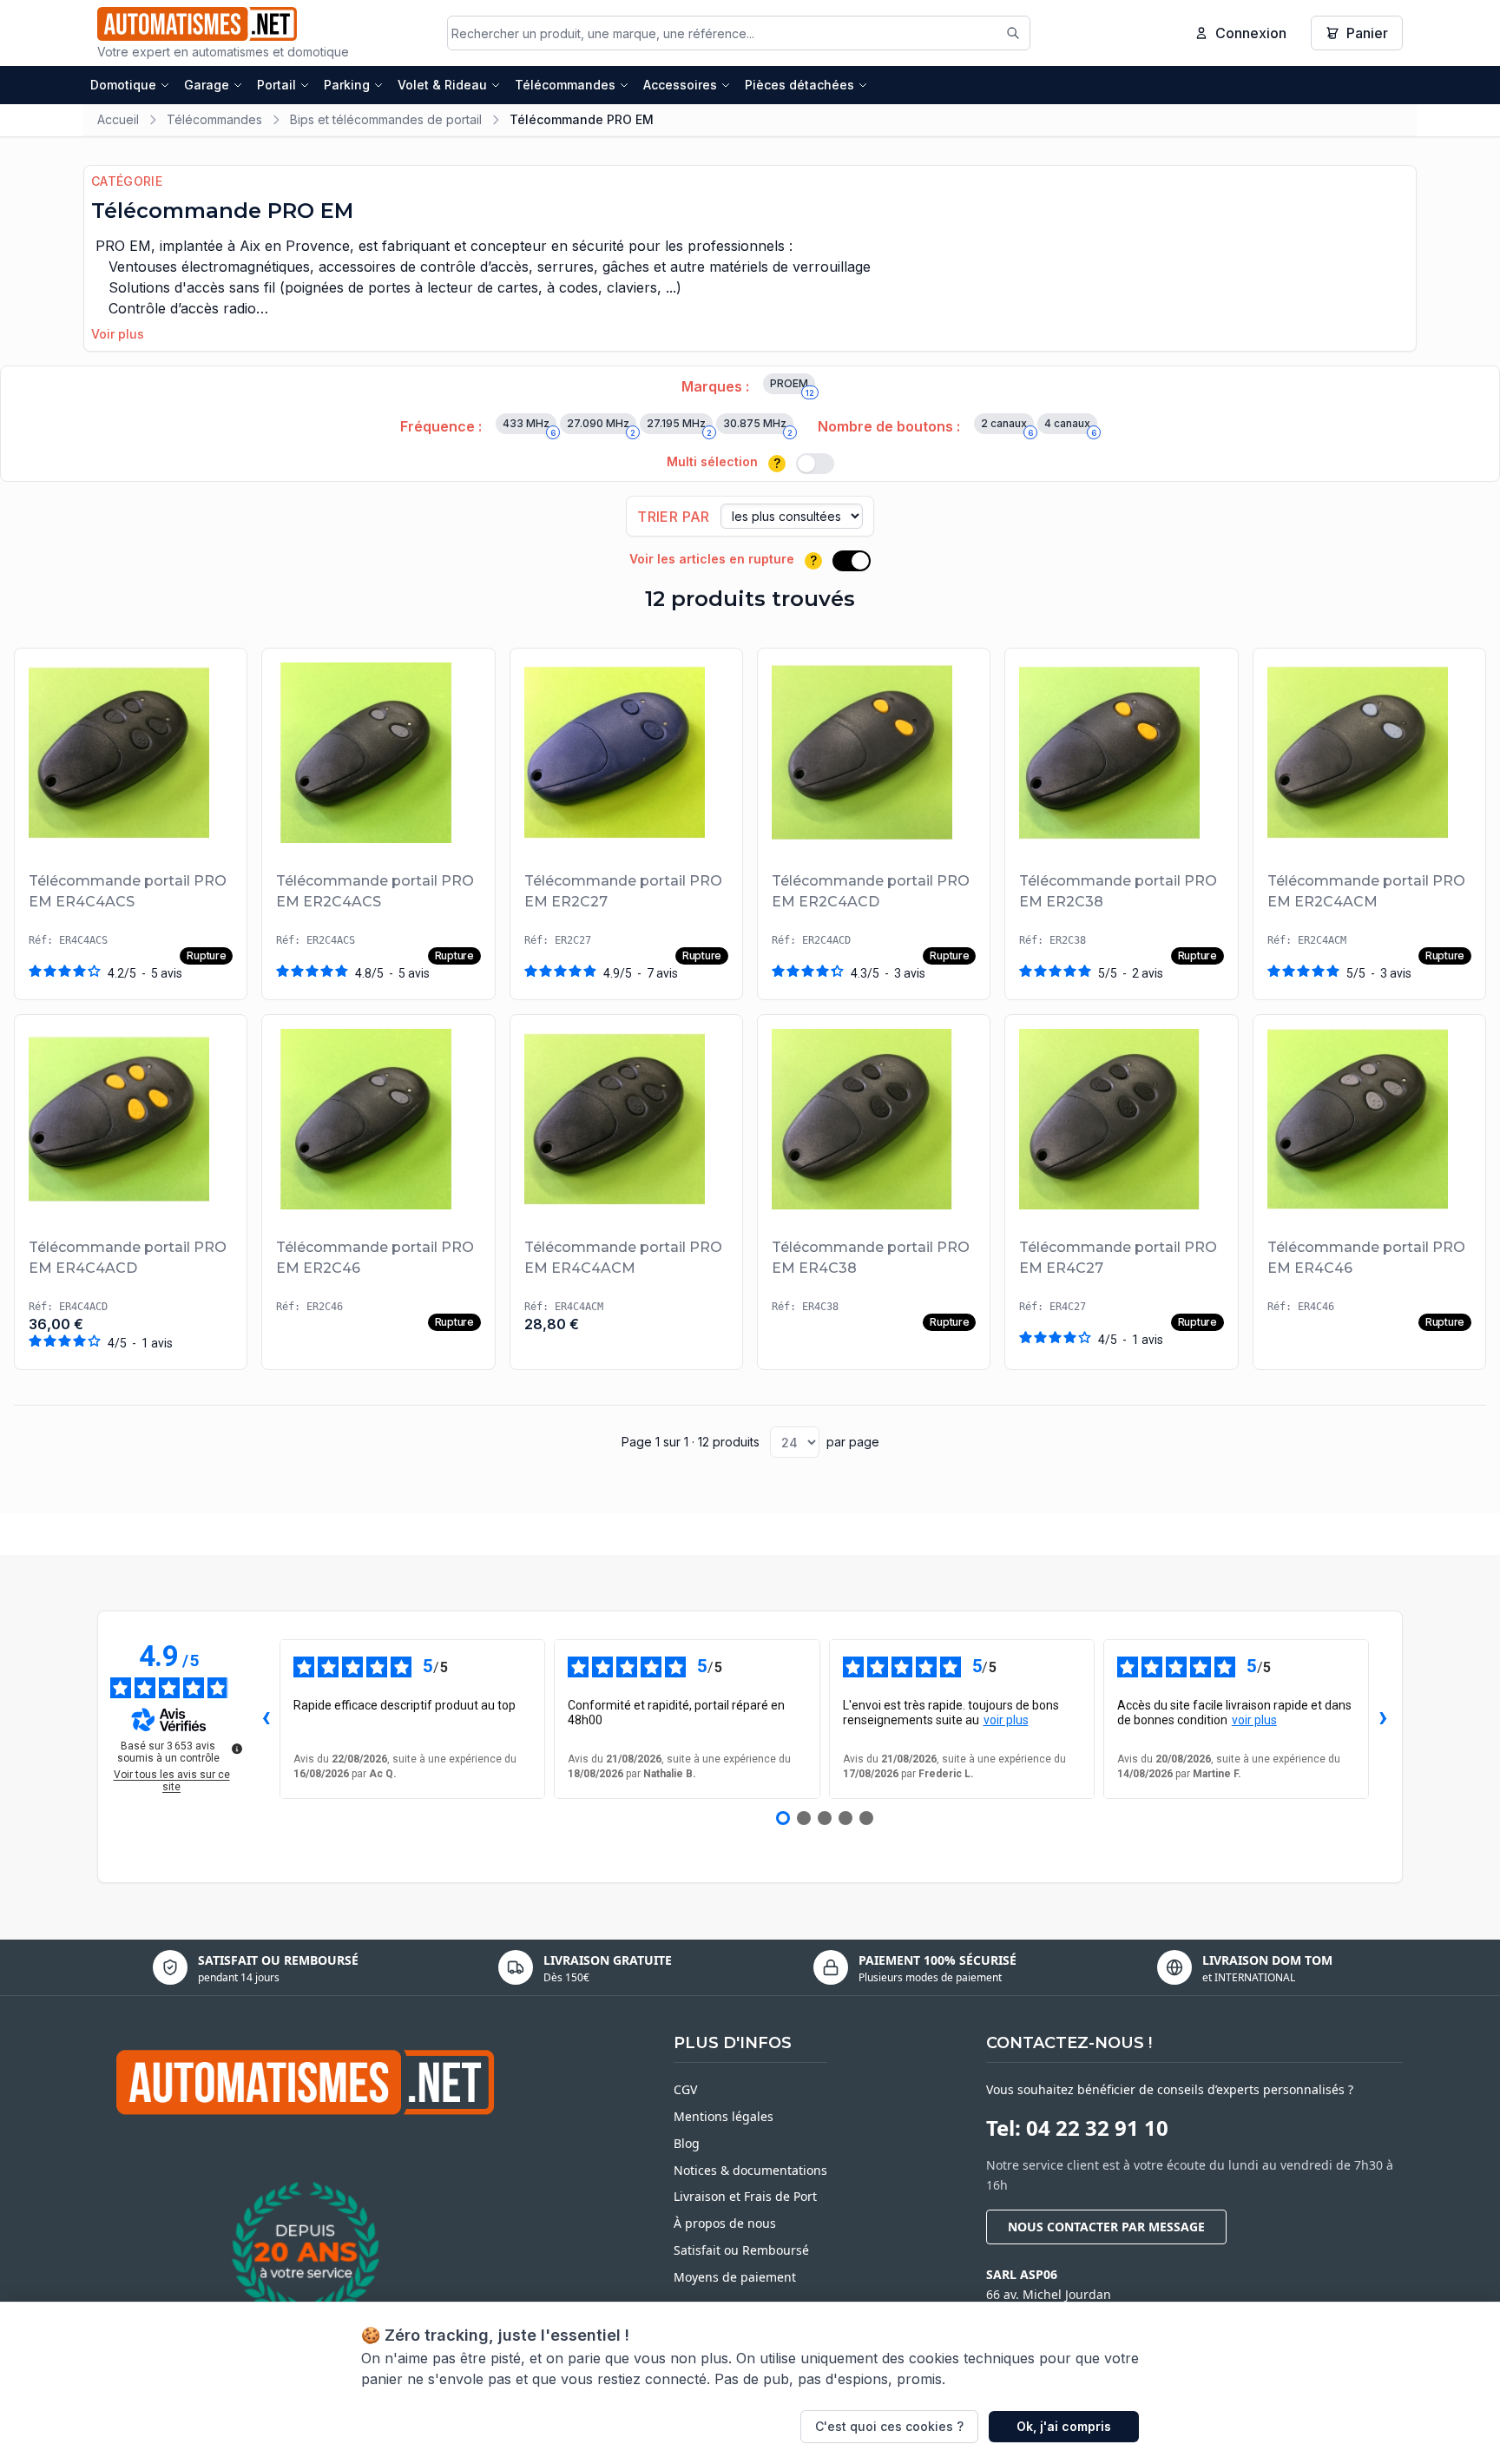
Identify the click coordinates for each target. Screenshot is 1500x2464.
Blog (687, 2143)
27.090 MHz (601, 425)
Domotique (123, 85)
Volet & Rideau (442, 85)
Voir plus (118, 334)
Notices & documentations (750, 2170)
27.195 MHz (679, 425)
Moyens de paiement (735, 2277)
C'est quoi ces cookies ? (889, 2426)
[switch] (815, 464)
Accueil (118, 119)
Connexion (1251, 33)
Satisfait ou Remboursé (741, 2250)
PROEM (792, 385)
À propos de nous (725, 2223)
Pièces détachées (799, 85)
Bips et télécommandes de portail (386, 119)
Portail (276, 85)
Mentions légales (724, 2116)
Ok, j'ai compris (1064, 2426)
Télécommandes (565, 85)
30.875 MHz (758, 425)
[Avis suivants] (1383, 1719)
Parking (347, 85)
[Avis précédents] (266, 1719)
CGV (685, 2089)
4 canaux (1070, 425)
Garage (207, 85)
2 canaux (1007, 425)
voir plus (1006, 1720)
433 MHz (529, 425)
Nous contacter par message (1106, 2227)
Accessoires (680, 85)
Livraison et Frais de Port (745, 2196)
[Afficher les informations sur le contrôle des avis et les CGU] (237, 1749)
